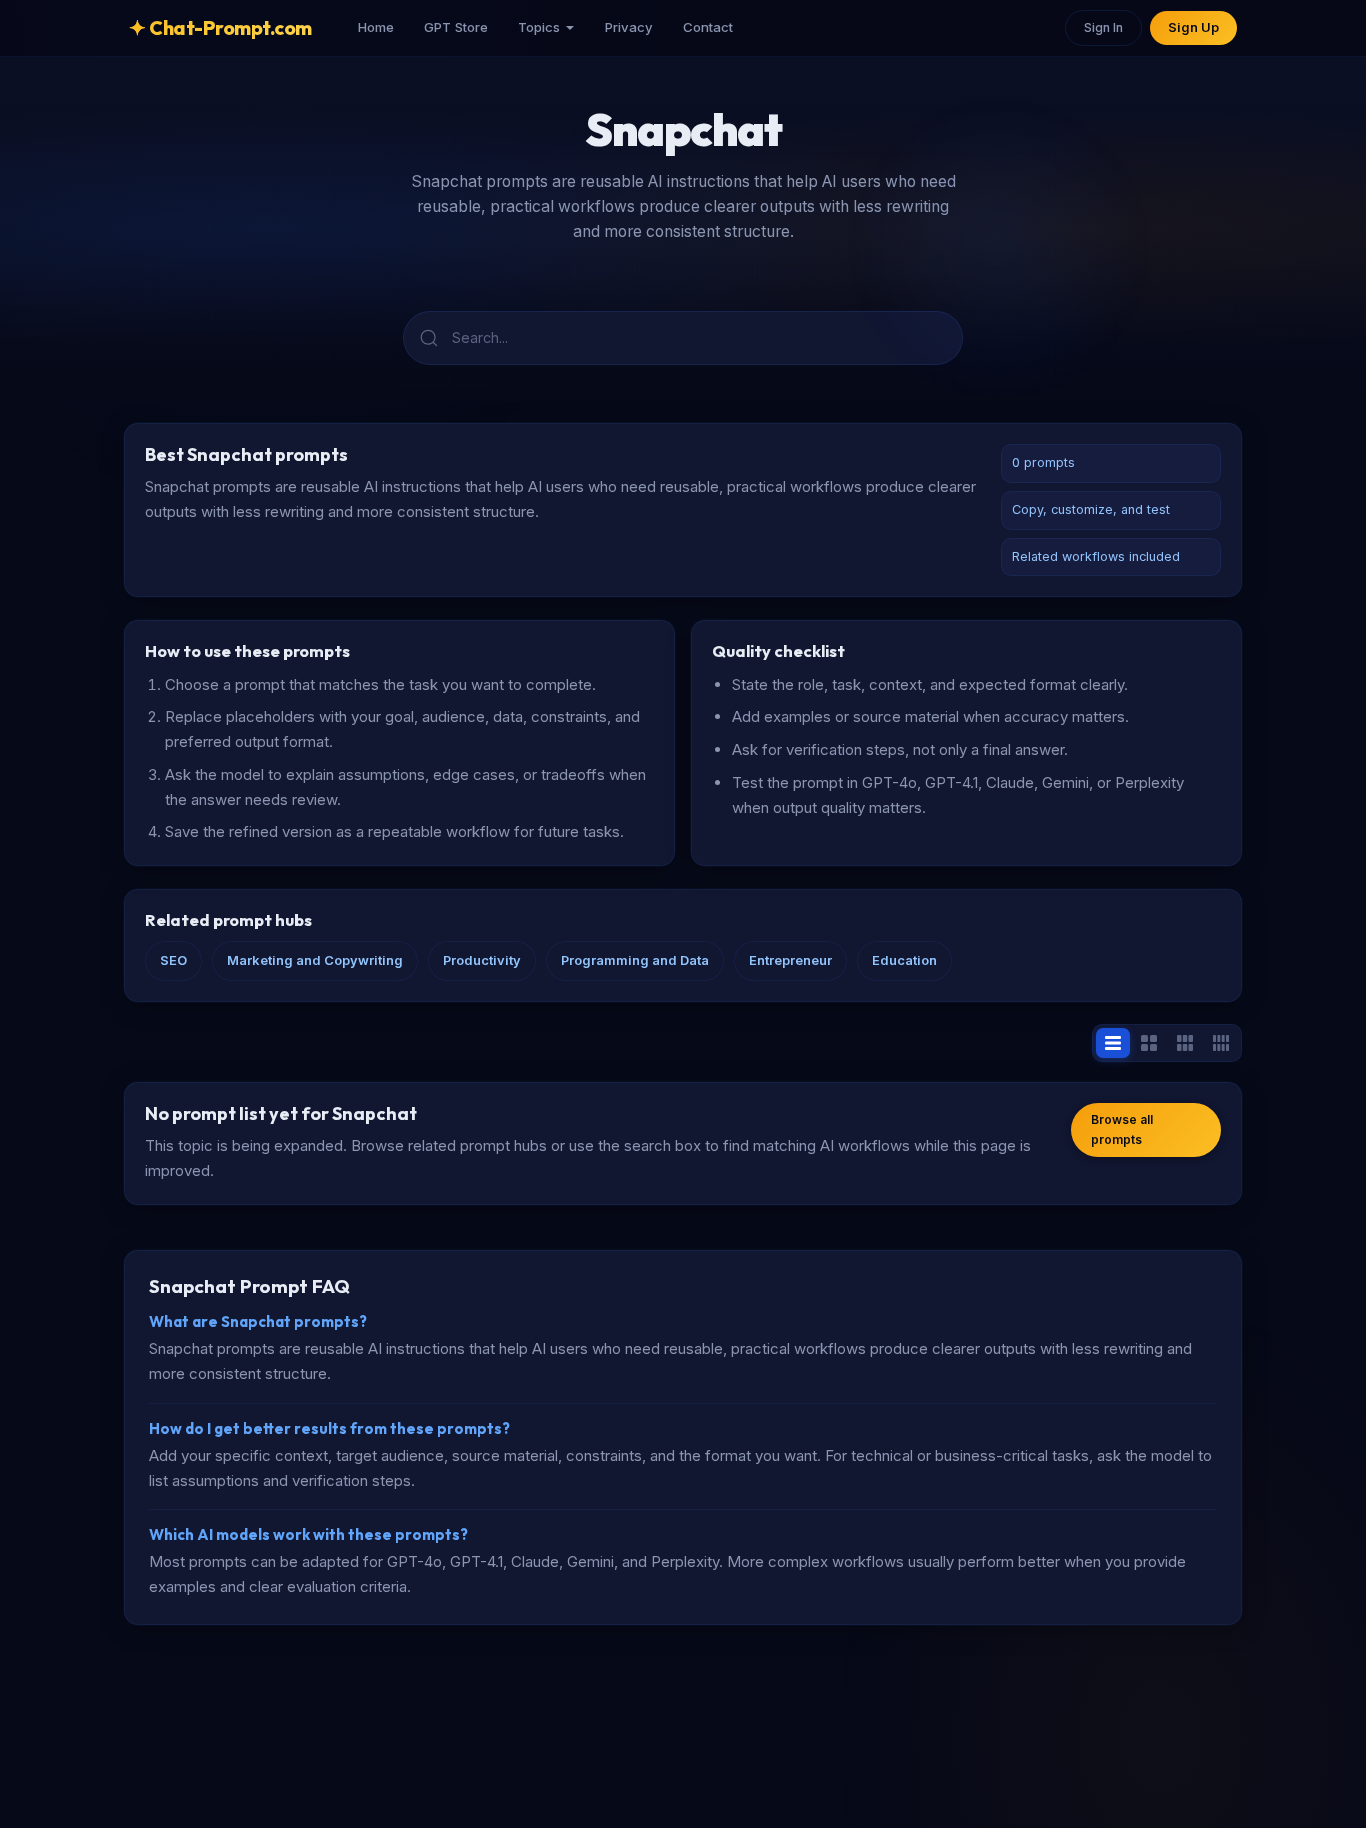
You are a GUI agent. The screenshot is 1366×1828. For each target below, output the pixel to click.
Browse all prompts (1122, 1129)
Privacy (629, 27)
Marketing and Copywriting (315, 960)
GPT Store (456, 27)
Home (376, 27)
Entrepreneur (790, 960)
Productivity (482, 960)
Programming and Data (635, 960)
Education (904, 960)
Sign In (1103, 27)
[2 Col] (1149, 1043)
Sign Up (1193, 27)
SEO (173, 960)
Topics (539, 27)
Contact (708, 27)
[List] (1113, 1043)
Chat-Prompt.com (220, 27)
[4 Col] (1221, 1043)
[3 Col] (1185, 1043)
